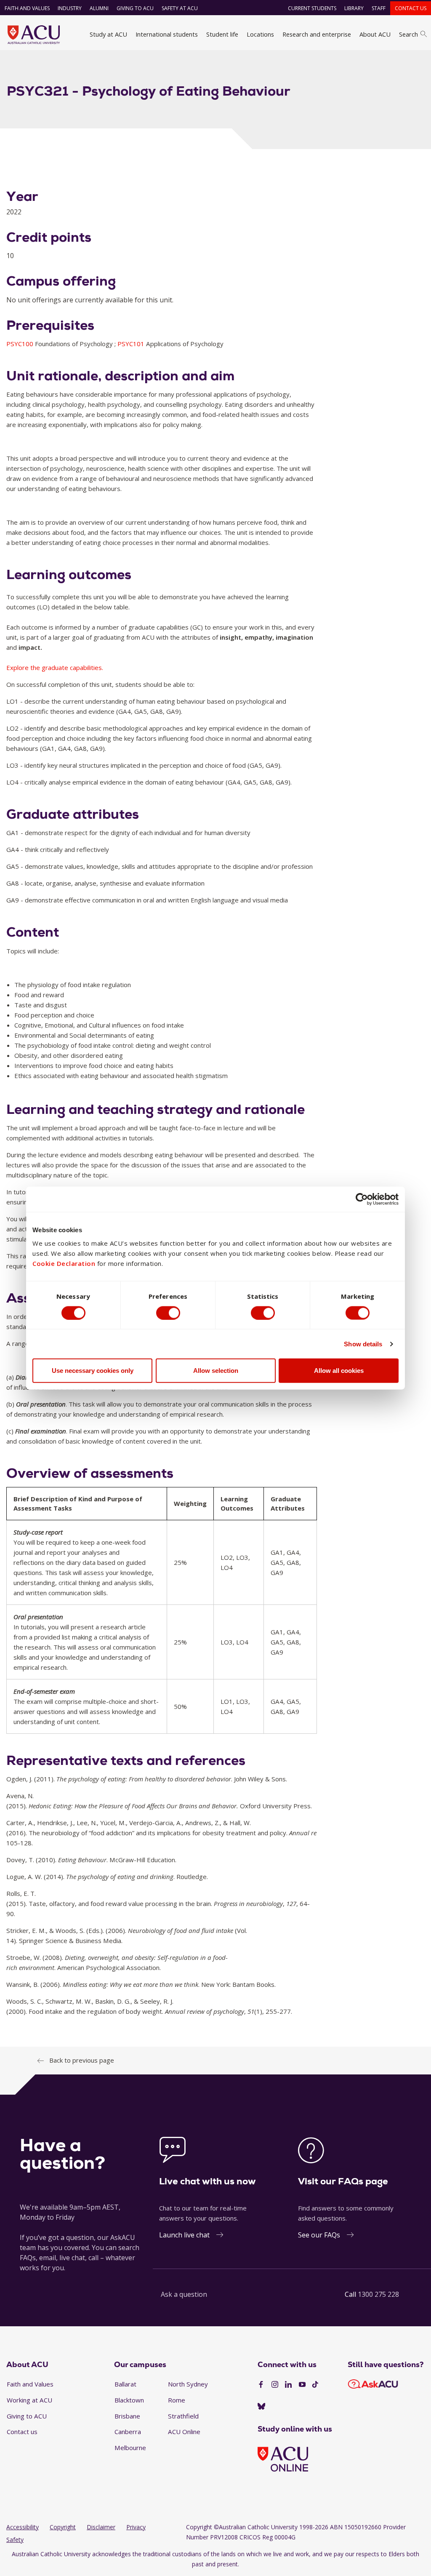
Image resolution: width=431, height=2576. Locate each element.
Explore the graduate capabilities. (55, 667)
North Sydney (188, 2384)
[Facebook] (261, 2385)
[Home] (34, 35)
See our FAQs (319, 2235)
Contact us (411, 8)
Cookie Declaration (64, 1263)
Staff (379, 8)
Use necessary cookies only (93, 1371)
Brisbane (127, 2416)
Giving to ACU (135, 8)
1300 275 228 (378, 2294)
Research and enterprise (317, 34)
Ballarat (125, 2384)
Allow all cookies (339, 1371)
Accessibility (23, 2527)
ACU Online (184, 2432)
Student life (222, 34)
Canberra (128, 2432)
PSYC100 (21, 344)
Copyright (63, 2527)
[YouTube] (302, 2385)
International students (167, 34)
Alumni (99, 8)
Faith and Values (27, 8)
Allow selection (216, 1371)
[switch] (168, 1313)
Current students (312, 8)
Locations (260, 34)
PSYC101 (132, 344)
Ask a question (184, 2294)
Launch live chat (184, 2235)
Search (408, 34)
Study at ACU (108, 34)
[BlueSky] (261, 2407)
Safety (15, 2540)
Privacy (136, 2527)
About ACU (375, 34)
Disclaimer (101, 2527)
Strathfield (183, 2416)
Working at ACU (29, 2400)
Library (354, 8)
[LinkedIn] (288, 2385)
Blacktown (129, 2400)
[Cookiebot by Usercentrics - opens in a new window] (362, 1199)
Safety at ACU (180, 8)
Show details (363, 1344)
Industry (70, 8)
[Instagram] (275, 2385)
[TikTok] (315, 2385)
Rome (177, 2400)
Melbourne (130, 2448)
